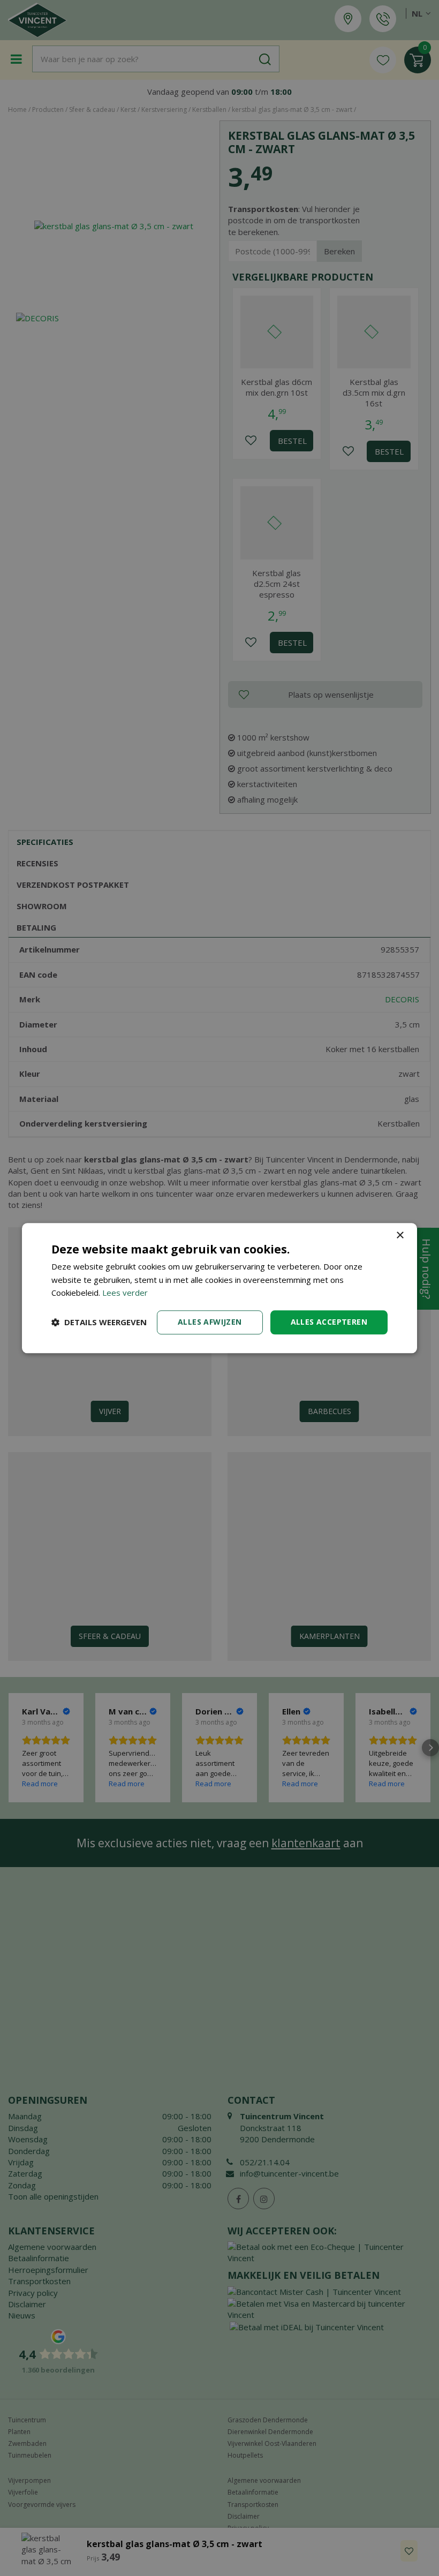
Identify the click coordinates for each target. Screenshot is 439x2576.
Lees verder (125, 1293)
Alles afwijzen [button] (210, 1322)
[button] (99, 1323)
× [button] (400, 1236)
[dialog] (219, 1288)
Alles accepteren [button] (329, 1322)
